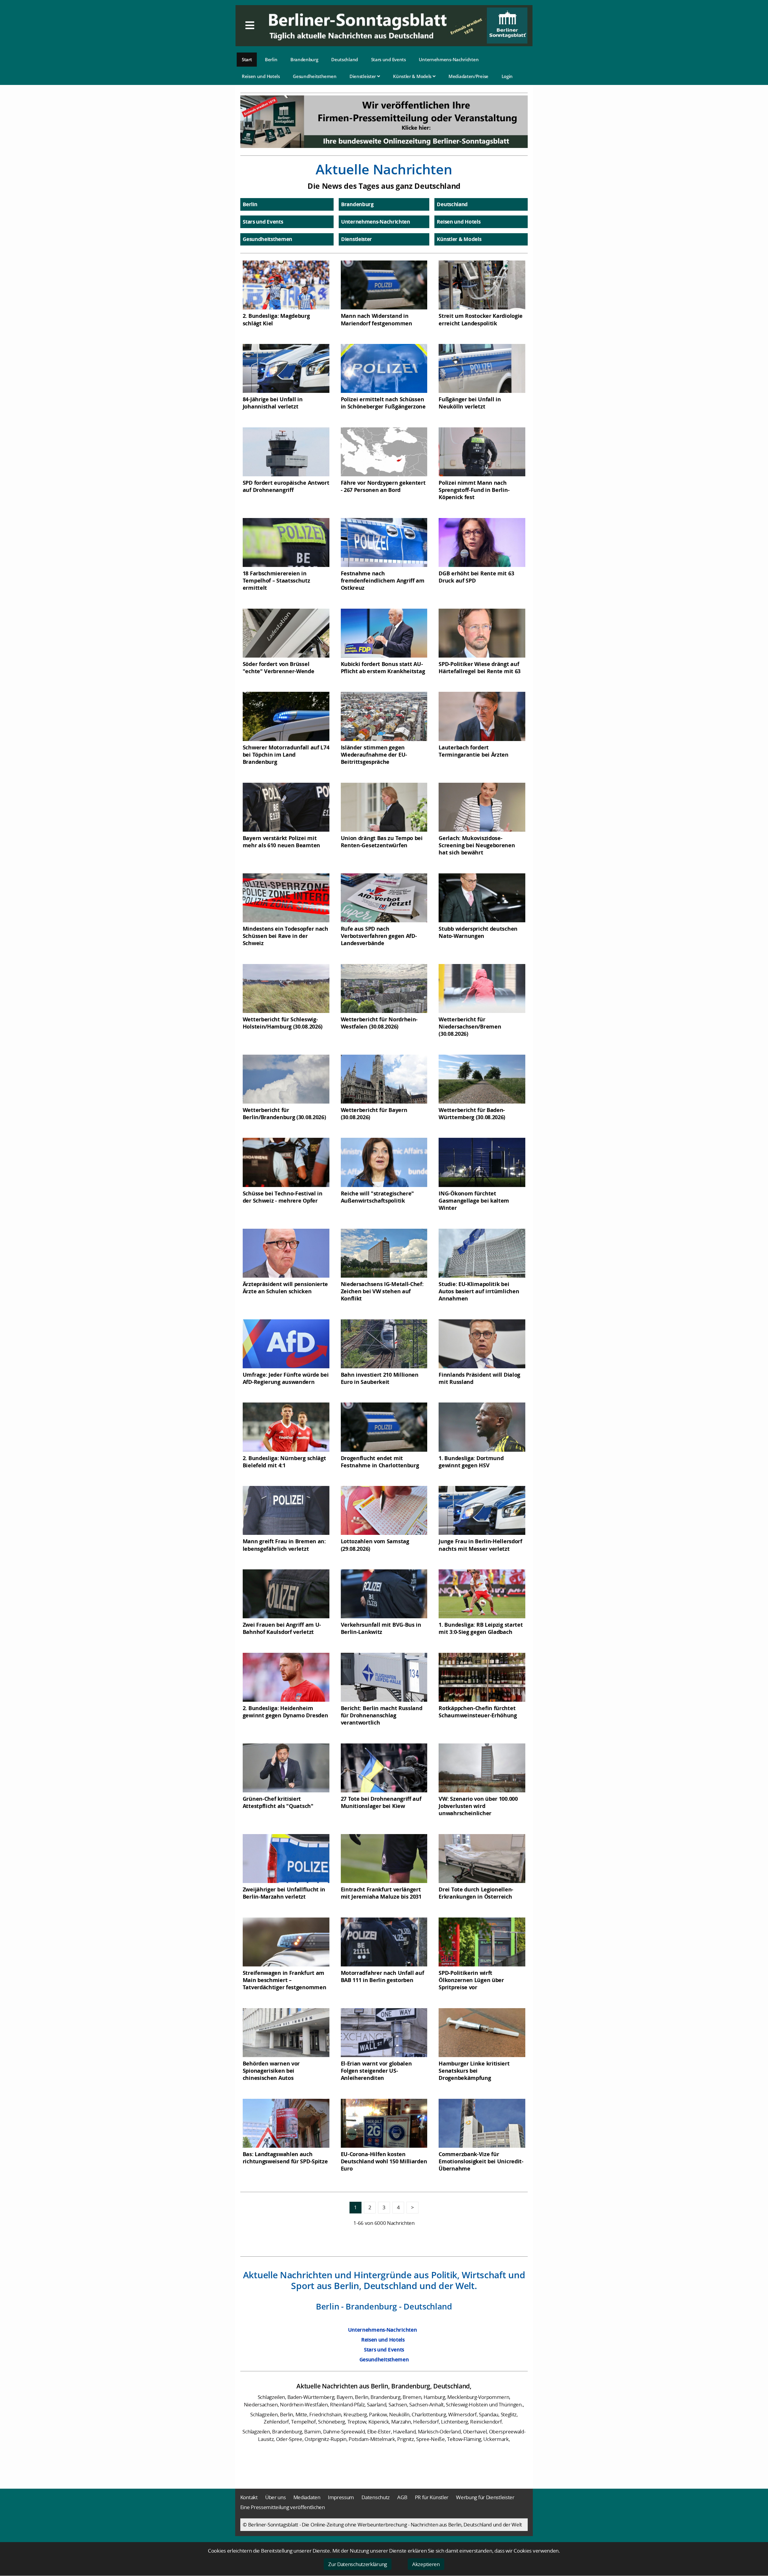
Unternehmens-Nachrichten (449, 59)
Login (507, 76)
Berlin (271, 59)
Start (247, 59)
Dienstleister (363, 76)
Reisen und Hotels (261, 76)
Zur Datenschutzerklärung (358, 2564)
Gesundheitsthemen (315, 76)
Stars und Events (388, 59)
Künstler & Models (413, 76)
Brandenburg (304, 59)
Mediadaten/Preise (468, 76)
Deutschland (345, 59)
